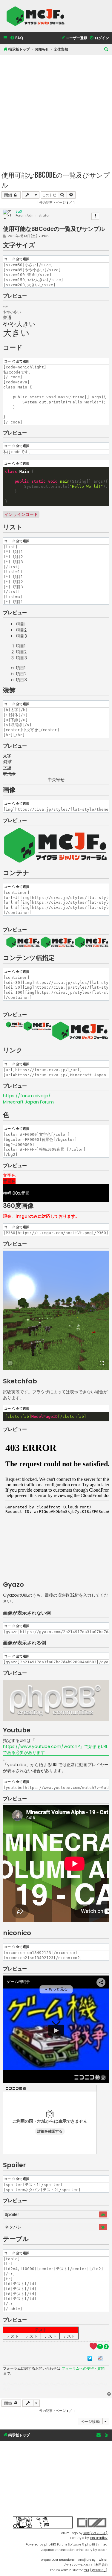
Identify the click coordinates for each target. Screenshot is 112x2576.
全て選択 (23, 259)
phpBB (49, 2544)
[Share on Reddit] (100, 2358)
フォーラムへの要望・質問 (83, 2368)
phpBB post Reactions (58, 2560)
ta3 (19, 211)
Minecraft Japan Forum (28, 1102)
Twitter (102, 2560)
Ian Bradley (99, 2538)
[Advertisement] (56, 111)
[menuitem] (16, 38)
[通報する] (95, 216)
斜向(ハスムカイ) (95, 2533)
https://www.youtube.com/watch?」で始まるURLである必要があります (55, 1749)
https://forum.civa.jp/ (27, 1096)
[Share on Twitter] (90, 2358)
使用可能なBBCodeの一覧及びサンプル (56, 180)
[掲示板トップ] (37, 16)
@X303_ (99, 2570)
